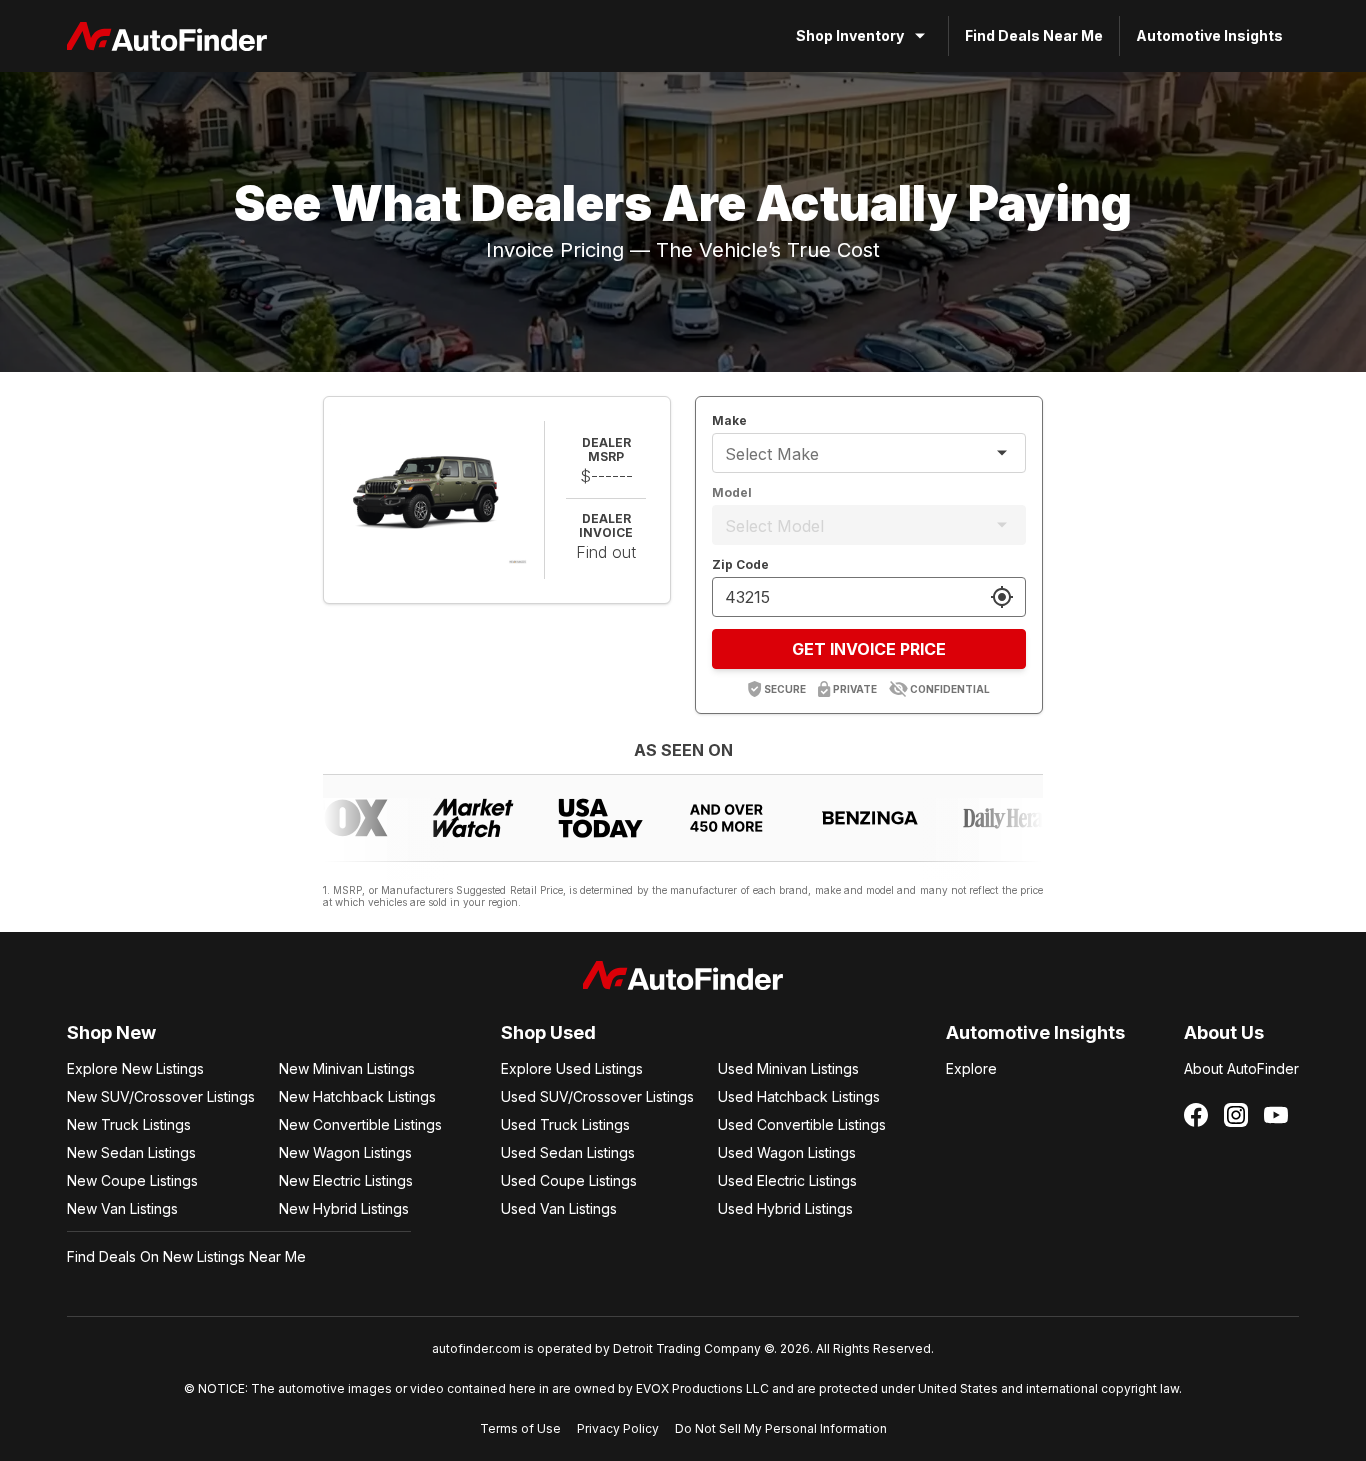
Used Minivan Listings (788, 1068)
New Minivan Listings (347, 1068)
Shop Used (548, 1032)
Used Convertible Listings (802, 1124)
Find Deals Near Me (1034, 35)
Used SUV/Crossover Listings (597, 1096)
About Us (1224, 1032)
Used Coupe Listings (569, 1180)
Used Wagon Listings (787, 1152)
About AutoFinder (1241, 1068)
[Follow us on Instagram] (1236, 1115)
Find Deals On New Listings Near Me (186, 1256)
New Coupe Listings (132, 1180)
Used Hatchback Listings (799, 1096)
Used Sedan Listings (568, 1152)
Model (732, 492)
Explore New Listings (135, 1068)
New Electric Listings (346, 1180)
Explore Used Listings (572, 1068)
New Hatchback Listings (357, 1096)
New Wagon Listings (345, 1152)
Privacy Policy (618, 1428)
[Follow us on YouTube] (1276, 1115)
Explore (971, 1068)
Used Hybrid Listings (785, 1208)
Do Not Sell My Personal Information (781, 1428)
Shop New (111, 1032)
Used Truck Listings (565, 1124)
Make (729, 420)
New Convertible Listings (360, 1124)
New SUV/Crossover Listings (161, 1096)
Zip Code (740, 564)
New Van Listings (122, 1208)
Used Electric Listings (787, 1180)
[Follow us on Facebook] (1196, 1115)
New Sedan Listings (131, 1152)
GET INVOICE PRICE (869, 649)
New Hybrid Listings (344, 1208)
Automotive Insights (1209, 35)
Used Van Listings (559, 1208)
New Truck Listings (129, 1124)
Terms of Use (520, 1428)
